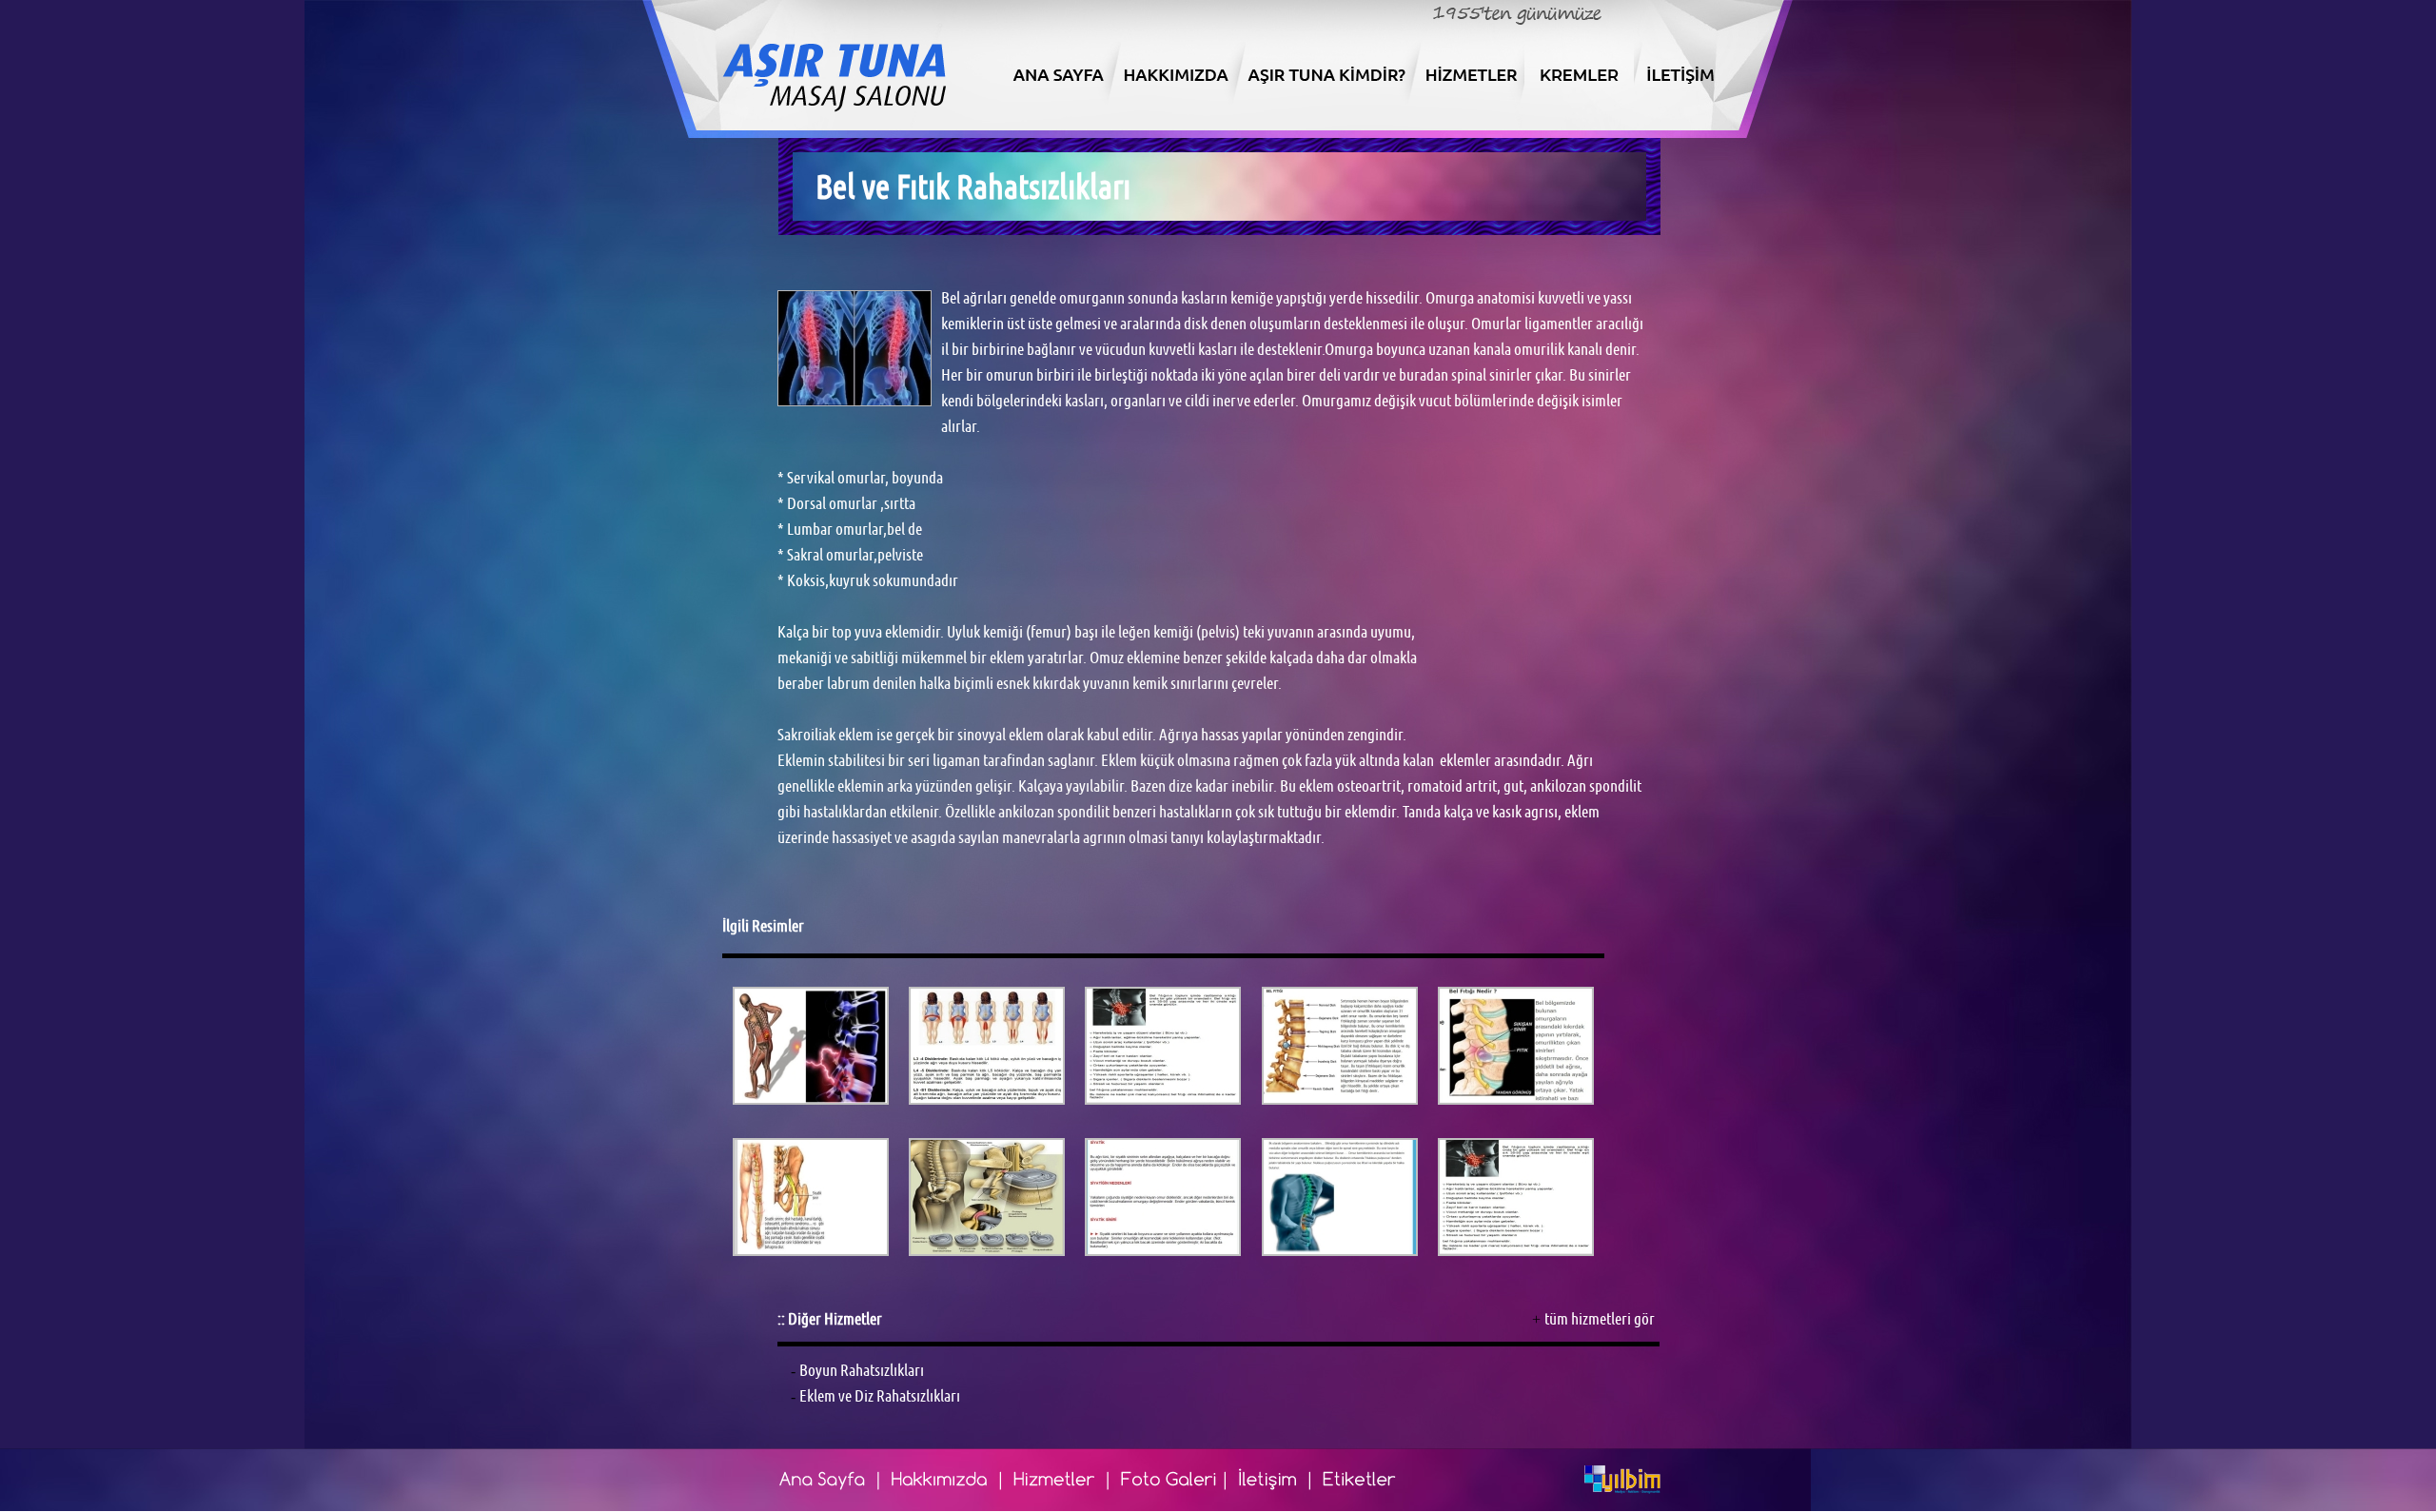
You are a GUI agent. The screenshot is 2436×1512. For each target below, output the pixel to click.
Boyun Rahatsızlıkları (862, 1370)
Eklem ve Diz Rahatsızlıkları (880, 1396)
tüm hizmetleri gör (1600, 1319)
